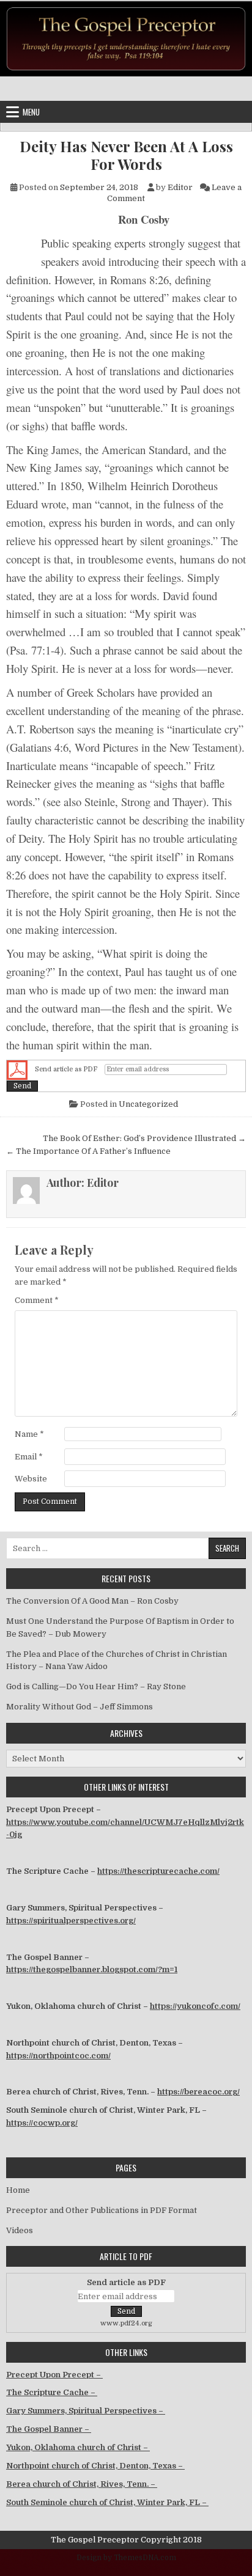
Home (18, 2190)
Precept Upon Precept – (54, 2375)
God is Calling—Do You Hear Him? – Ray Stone (96, 1686)
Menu (31, 112)
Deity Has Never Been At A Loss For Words (126, 155)
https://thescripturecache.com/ (158, 1871)
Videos (20, 2230)
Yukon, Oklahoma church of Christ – (78, 2447)
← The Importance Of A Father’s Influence (88, 1151)
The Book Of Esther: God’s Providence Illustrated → (144, 1138)
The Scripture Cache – (52, 2392)
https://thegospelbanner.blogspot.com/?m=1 (92, 1969)
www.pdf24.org (126, 2323)
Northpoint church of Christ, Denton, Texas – (95, 2466)
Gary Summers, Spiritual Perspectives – (86, 2411)
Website (31, 1479)
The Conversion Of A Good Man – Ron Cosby (92, 1601)
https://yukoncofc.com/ (195, 2006)
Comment (37, 1300)
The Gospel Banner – (49, 2429)
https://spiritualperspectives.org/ (71, 1921)
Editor (180, 187)
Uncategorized (148, 1104)
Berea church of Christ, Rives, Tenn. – (82, 2484)
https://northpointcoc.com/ (58, 2056)
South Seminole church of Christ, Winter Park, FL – (107, 2502)
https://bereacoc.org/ (198, 2092)
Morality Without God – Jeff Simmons (80, 1707)
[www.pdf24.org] (17, 1070)
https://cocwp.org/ (42, 2123)
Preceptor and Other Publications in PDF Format (102, 2210)
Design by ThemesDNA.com (126, 2558)
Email (29, 1457)
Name (29, 1434)
